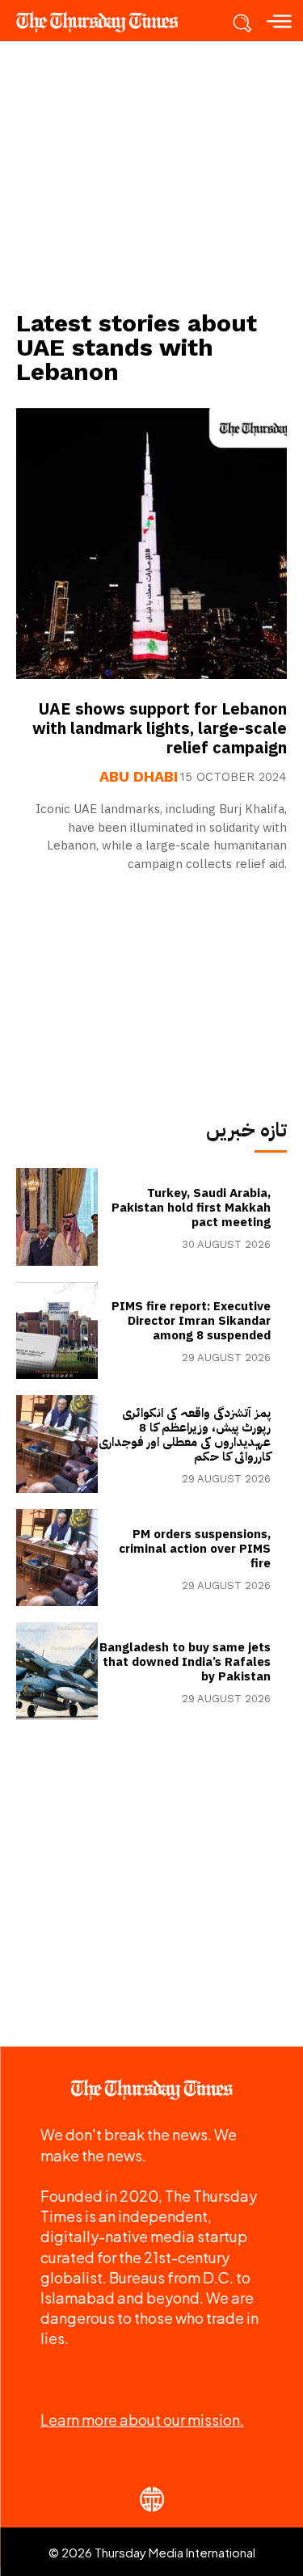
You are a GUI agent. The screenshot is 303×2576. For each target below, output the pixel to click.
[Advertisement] (152, 175)
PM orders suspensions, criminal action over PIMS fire (195, 1549)
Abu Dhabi (139, 777)
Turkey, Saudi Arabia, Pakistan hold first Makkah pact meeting (191, 1208)
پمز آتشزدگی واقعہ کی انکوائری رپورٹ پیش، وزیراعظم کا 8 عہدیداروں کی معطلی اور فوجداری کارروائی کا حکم (185, 1435)
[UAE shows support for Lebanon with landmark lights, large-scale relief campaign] (151, 544)
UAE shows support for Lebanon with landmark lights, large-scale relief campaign (160, 728)
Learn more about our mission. (142, 2420)
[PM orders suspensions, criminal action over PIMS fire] (57, 1558)
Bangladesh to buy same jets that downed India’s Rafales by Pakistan (185, 1662)
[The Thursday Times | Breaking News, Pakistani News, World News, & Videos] (105, 22)
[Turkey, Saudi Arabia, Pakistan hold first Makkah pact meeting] (57, 1217)
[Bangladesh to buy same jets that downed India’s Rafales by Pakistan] (57, 1671)
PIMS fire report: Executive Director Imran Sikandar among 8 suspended (191, 1321)
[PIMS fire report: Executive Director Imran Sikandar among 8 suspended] (57, 1331)
